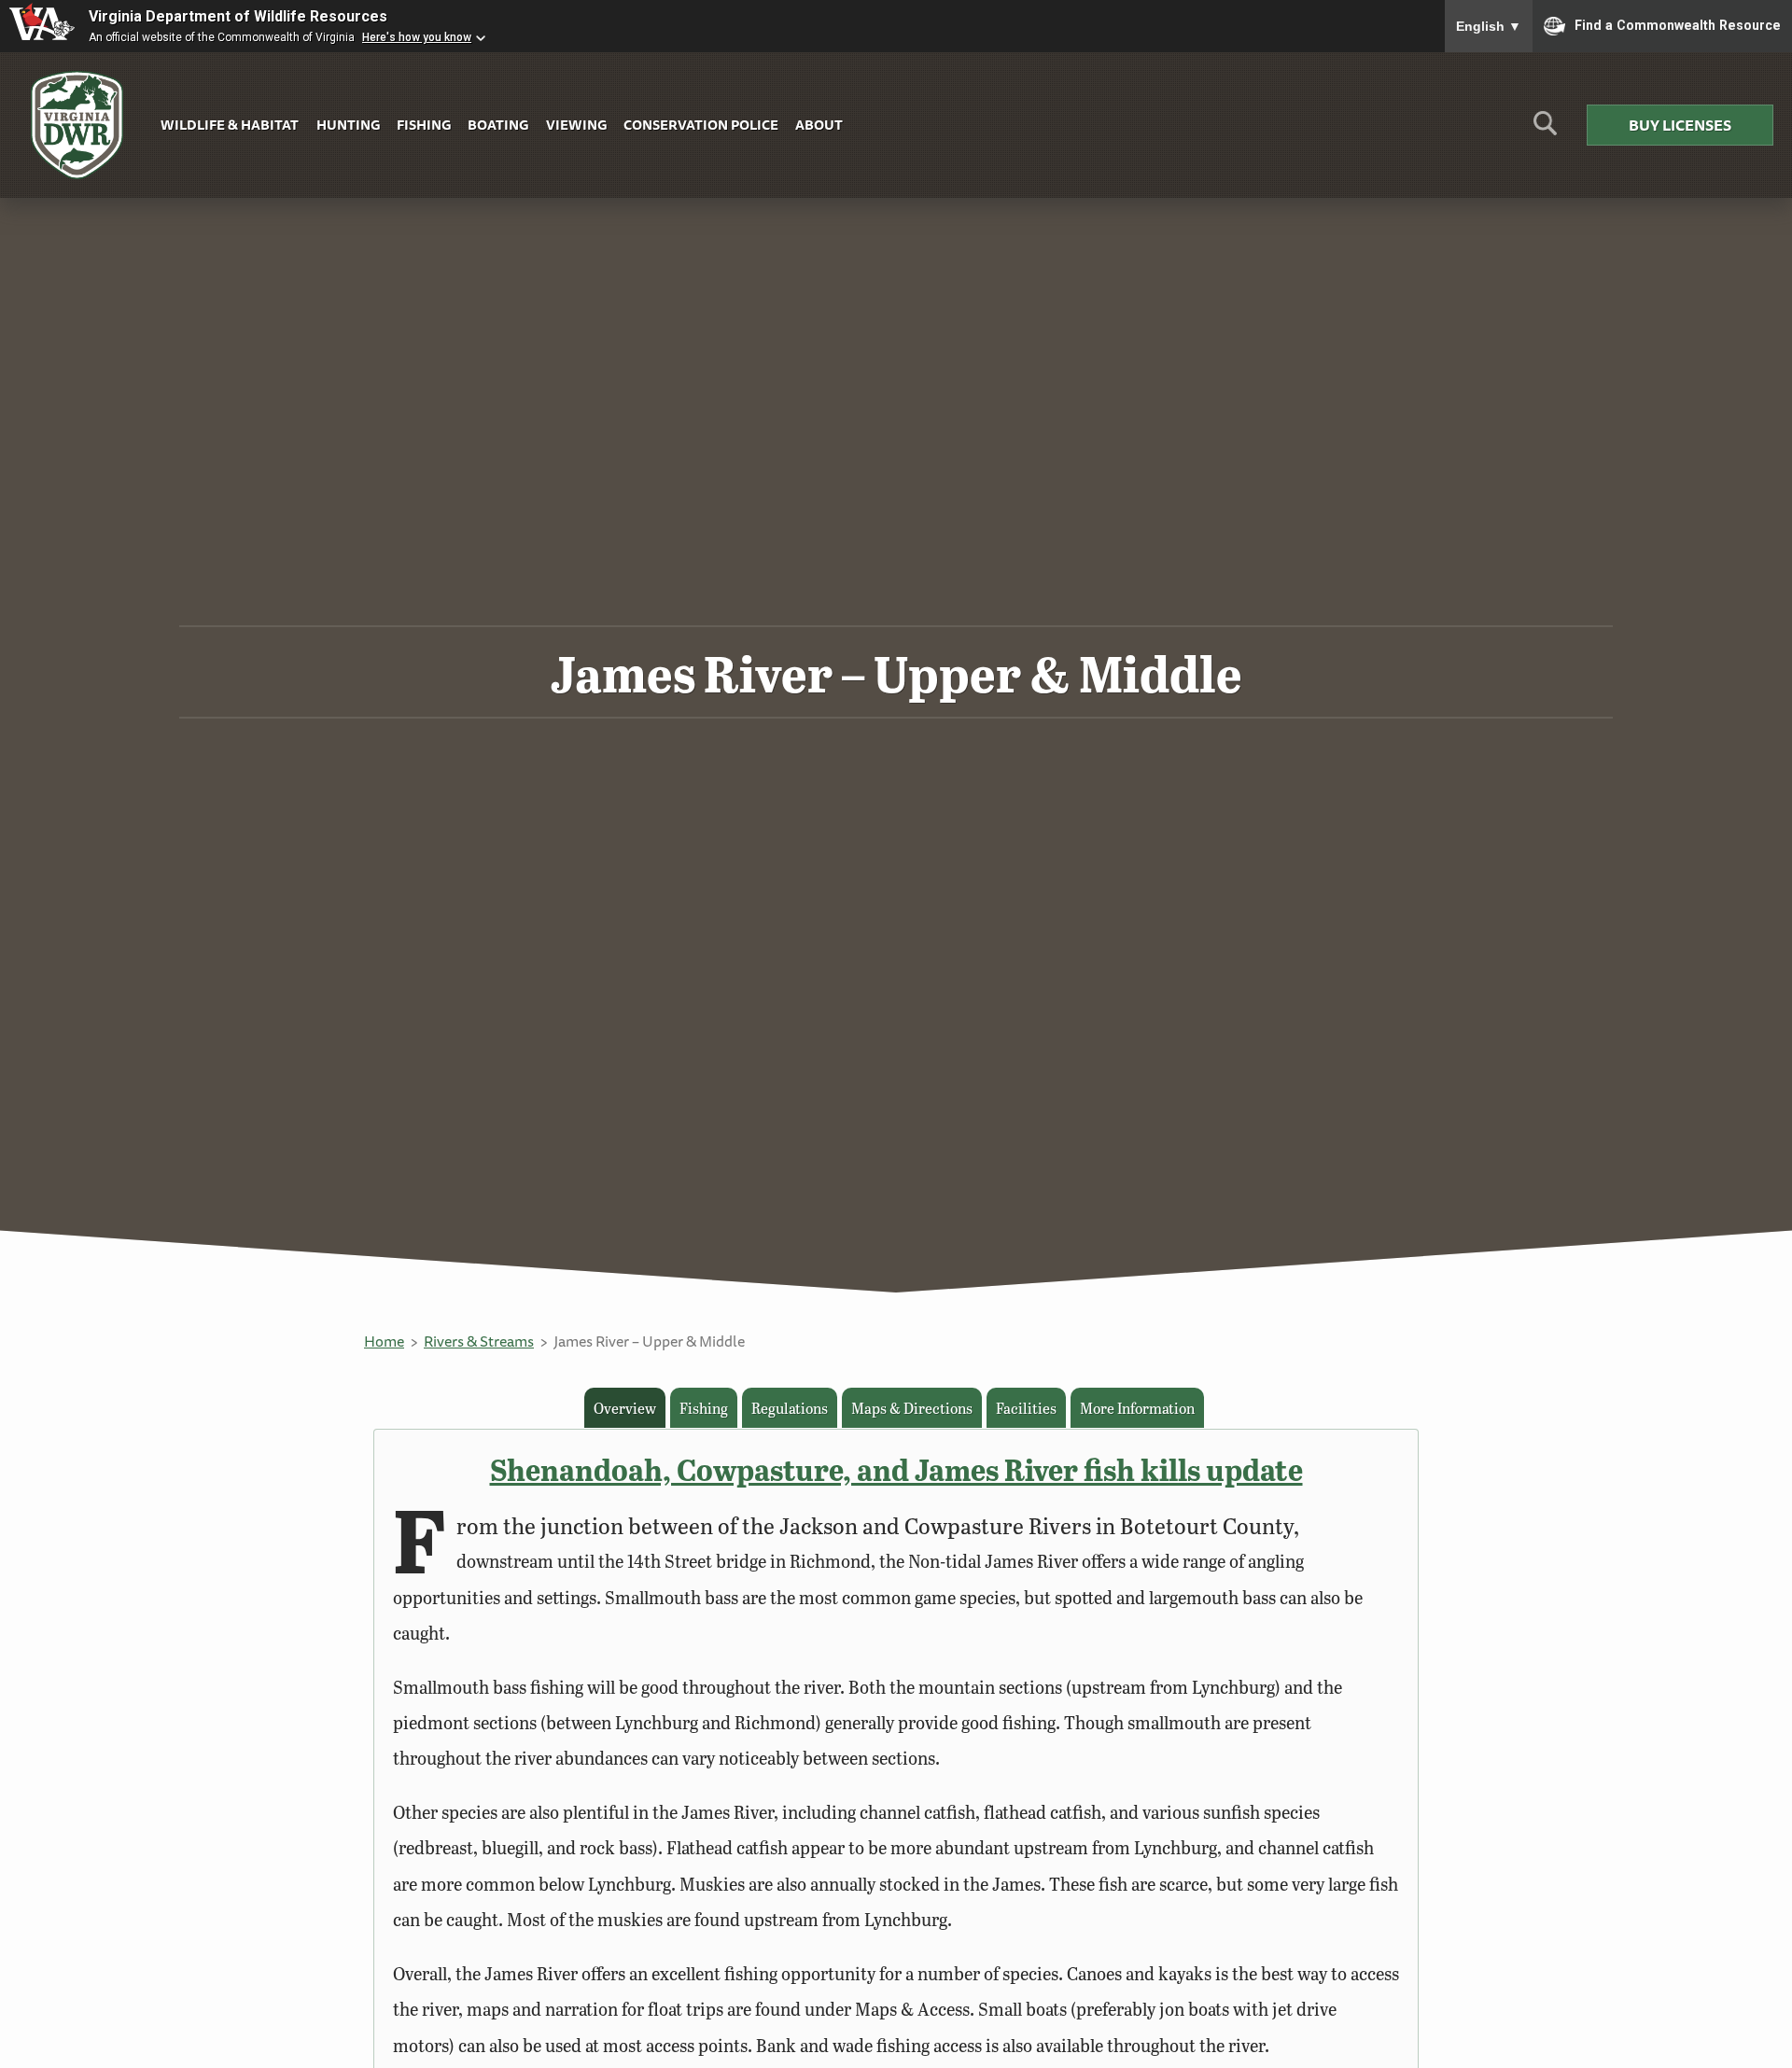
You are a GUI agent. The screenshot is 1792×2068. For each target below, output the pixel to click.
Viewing (576, 125)
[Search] (1545, 130)
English (1489, 26)
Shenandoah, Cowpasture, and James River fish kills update (896, 1469)
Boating (498, 125)
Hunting (348, 125)
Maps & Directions (912, 1408)
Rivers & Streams (479, 1341)
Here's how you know (417, 37)
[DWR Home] (77, 126)
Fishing (424, 125)
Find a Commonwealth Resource (1678, 24)
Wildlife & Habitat (230, 125)
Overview (625, 1408)
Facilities (1026, 1408)
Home (384, 1341)
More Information (1137, 1408)
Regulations (790, 1408)
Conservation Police (701, 125)
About (819, 125)
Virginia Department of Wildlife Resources (238, 16)
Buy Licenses (1680, 125)
